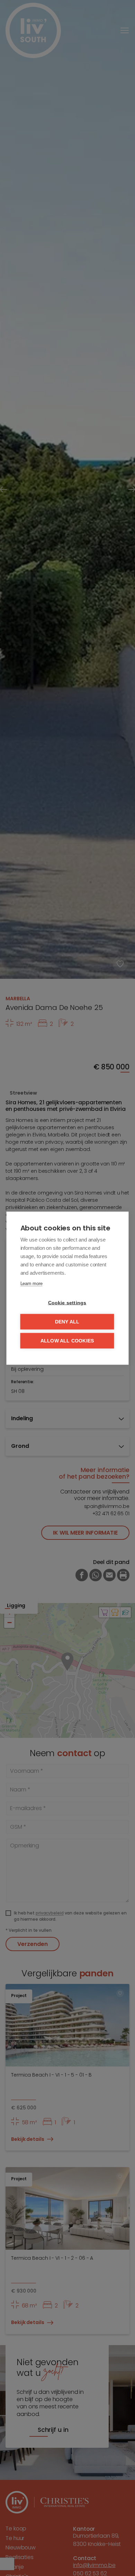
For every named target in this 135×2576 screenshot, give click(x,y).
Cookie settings (67, 1303)
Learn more (31, 1283)
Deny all (67, 1322)
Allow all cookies (67, 1341)
